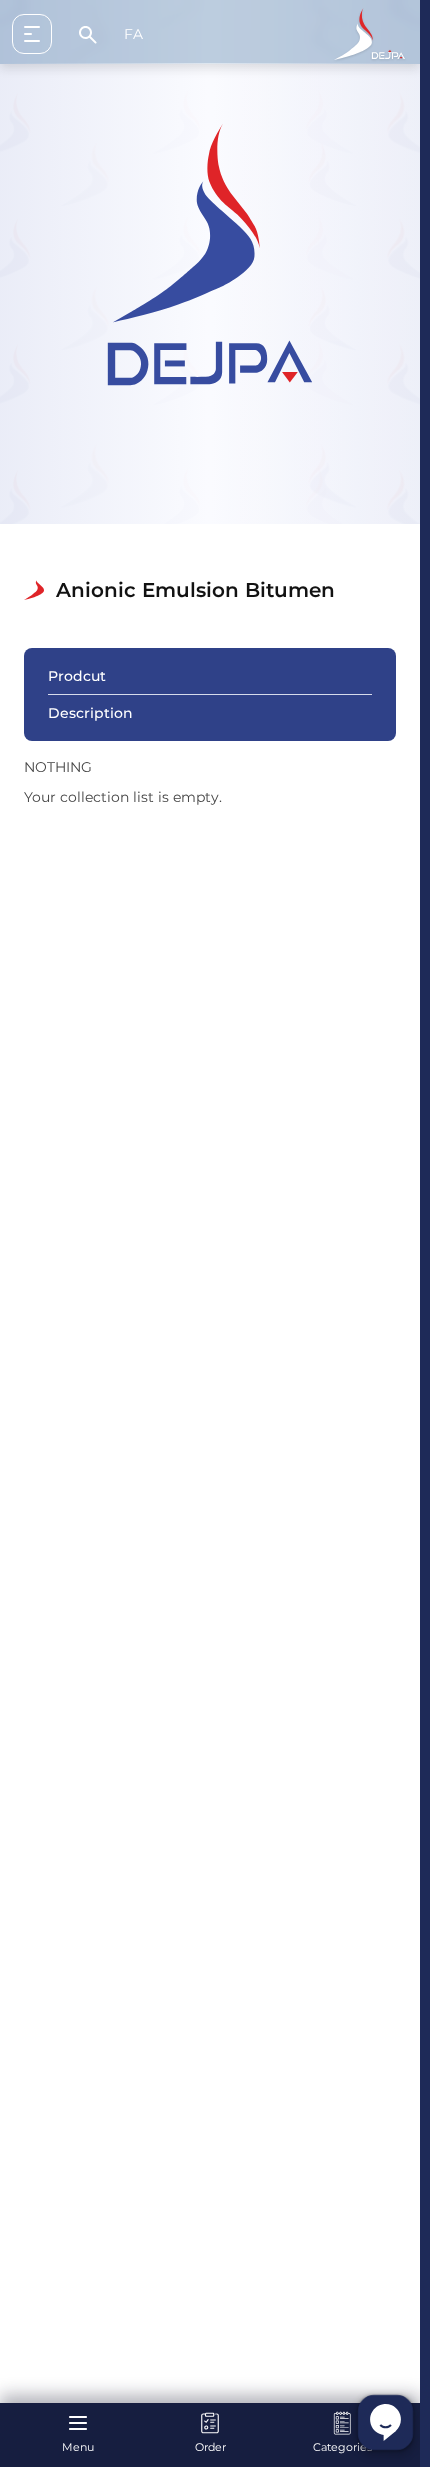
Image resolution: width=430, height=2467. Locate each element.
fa (133, 34)
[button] (40, 34)
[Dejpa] (369, 34)
